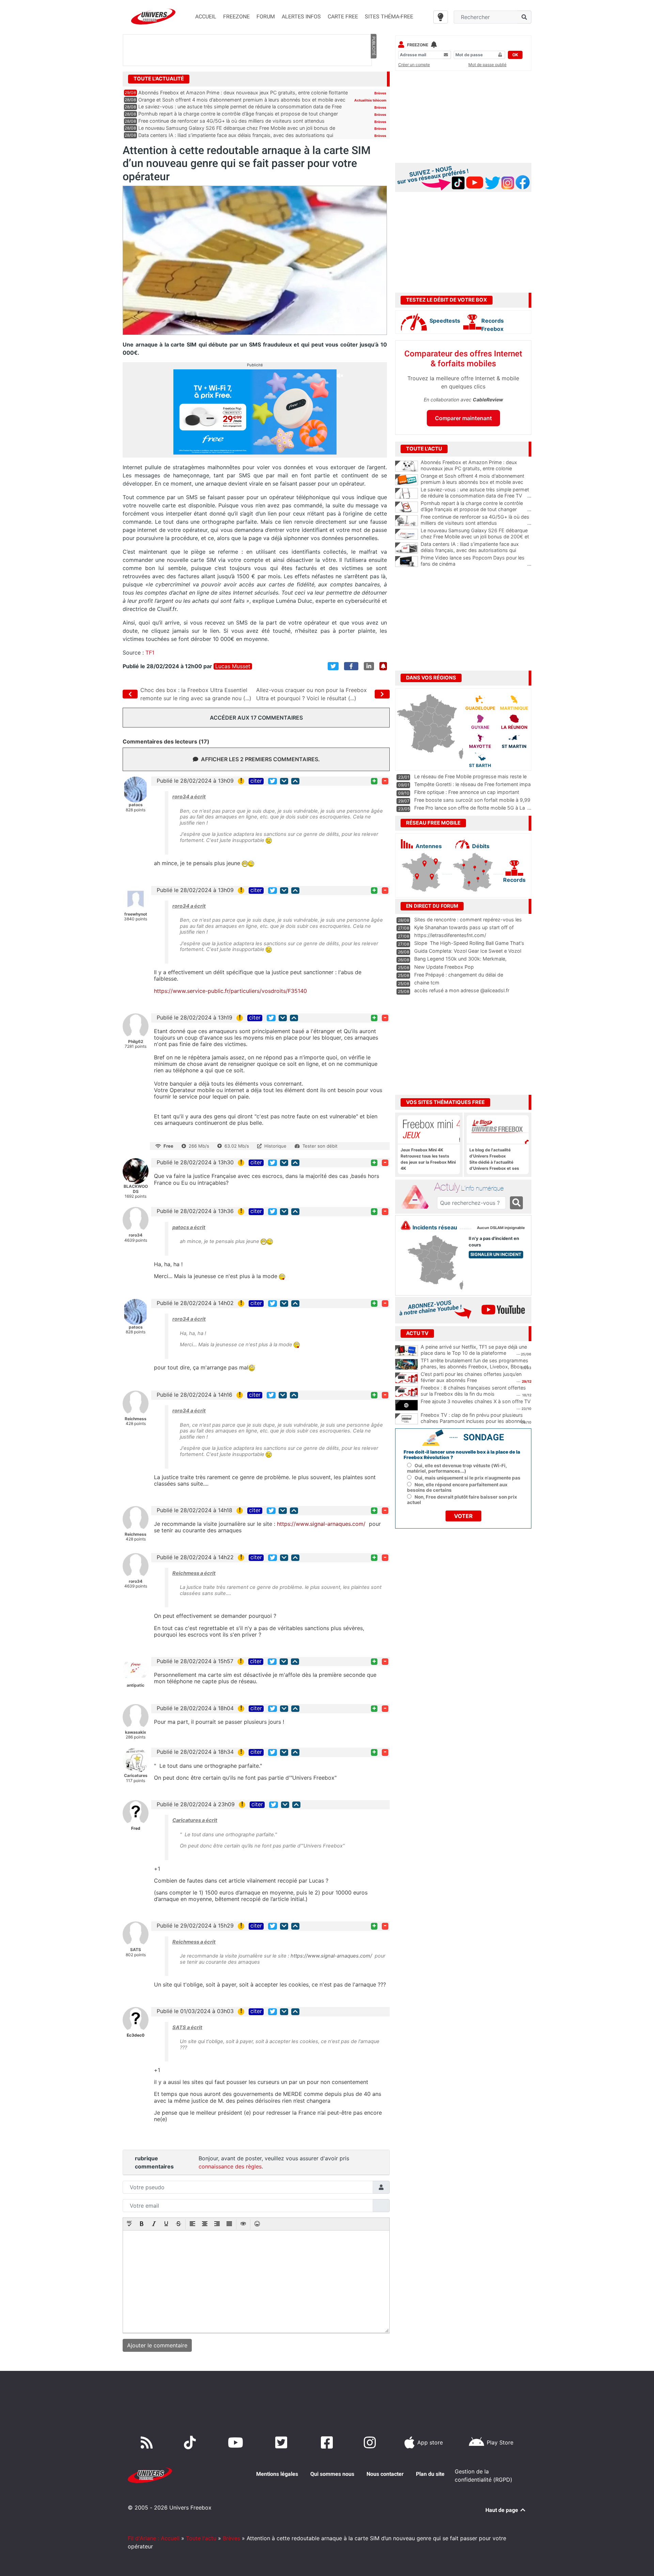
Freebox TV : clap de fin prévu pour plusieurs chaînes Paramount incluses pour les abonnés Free (473, 1421)
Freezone (418, 45)
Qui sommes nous (332, 2474)
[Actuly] (418, 1197)
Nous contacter (385, 2474)
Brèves (380, 93)
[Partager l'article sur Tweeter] (333, 666)
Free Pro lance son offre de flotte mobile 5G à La (470, 808)
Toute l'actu (201, 2538)
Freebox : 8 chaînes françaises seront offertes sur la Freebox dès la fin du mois (473, 1391)
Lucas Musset (233, 666)
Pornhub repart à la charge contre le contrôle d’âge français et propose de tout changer (238, 114)
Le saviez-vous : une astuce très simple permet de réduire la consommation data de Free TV (476, 493)
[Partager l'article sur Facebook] (351, 666)
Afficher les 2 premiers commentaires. (260, 759)
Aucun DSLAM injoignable (501, 1228)
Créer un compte (414, 65)
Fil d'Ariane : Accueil (154, 2538)
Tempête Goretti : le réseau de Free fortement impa (472, 784)
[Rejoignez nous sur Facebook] (328, 2442)
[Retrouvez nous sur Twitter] (283, 2442)
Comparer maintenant (463, 418)
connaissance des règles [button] (230, 2166)
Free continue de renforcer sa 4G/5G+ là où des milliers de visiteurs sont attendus (231, 121)
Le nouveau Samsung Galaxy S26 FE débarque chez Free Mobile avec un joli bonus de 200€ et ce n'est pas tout (476, 537)
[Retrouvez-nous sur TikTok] (191, 2442)
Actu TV (417, 1333)
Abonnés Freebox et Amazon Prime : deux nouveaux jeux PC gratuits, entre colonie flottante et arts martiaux (476, 469)
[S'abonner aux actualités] (383, 666)
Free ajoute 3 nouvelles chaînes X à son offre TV (476, 1401)
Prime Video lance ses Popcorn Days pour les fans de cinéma (476, 561)
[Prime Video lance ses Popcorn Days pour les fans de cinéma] (407, 562)
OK (515, 55)
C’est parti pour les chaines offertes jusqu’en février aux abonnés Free (471, 1377)
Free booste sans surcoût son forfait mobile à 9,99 (472, 800)
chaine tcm (427, 983)
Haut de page (502, 2510)
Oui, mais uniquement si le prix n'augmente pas (468, 1478)
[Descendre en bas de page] (284, 781)
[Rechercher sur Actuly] (516, 1203)
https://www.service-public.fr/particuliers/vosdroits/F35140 (230, 991)
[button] (129, 2224)
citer (256, 781)
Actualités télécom (370, 100)
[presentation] (129, 2224)
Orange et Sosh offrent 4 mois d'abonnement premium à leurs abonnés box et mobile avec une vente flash (476, 482)
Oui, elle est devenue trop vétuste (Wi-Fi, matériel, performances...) (457, 1468)
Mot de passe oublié (487, 65)
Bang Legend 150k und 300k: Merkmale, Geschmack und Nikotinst (460, 962)
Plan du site (430, 2474)
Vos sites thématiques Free (445, 1102)
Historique (275, 1146)
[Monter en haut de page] (295, 781)
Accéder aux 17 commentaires (256, 718)
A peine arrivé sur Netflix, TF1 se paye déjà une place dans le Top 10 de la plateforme (474, 1350)
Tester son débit (320, 1146)
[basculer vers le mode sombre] (441, 17)
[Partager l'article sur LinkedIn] (369, 666)
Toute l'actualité (159, 79)
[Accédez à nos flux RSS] (148, 2442)
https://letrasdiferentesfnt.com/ (450, 935)
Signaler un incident (496, 1254)
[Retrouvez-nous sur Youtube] (237, 2442)
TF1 (150, 653)
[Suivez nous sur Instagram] (371, 2442)
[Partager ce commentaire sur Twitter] (272, 781)
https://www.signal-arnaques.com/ (321, 1524)
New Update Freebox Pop (444, 967)
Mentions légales (277, 2474)
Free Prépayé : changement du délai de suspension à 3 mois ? (459, 978)
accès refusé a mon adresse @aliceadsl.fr (462, 990)
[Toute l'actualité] (373, 78)
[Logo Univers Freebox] (153, 17)
